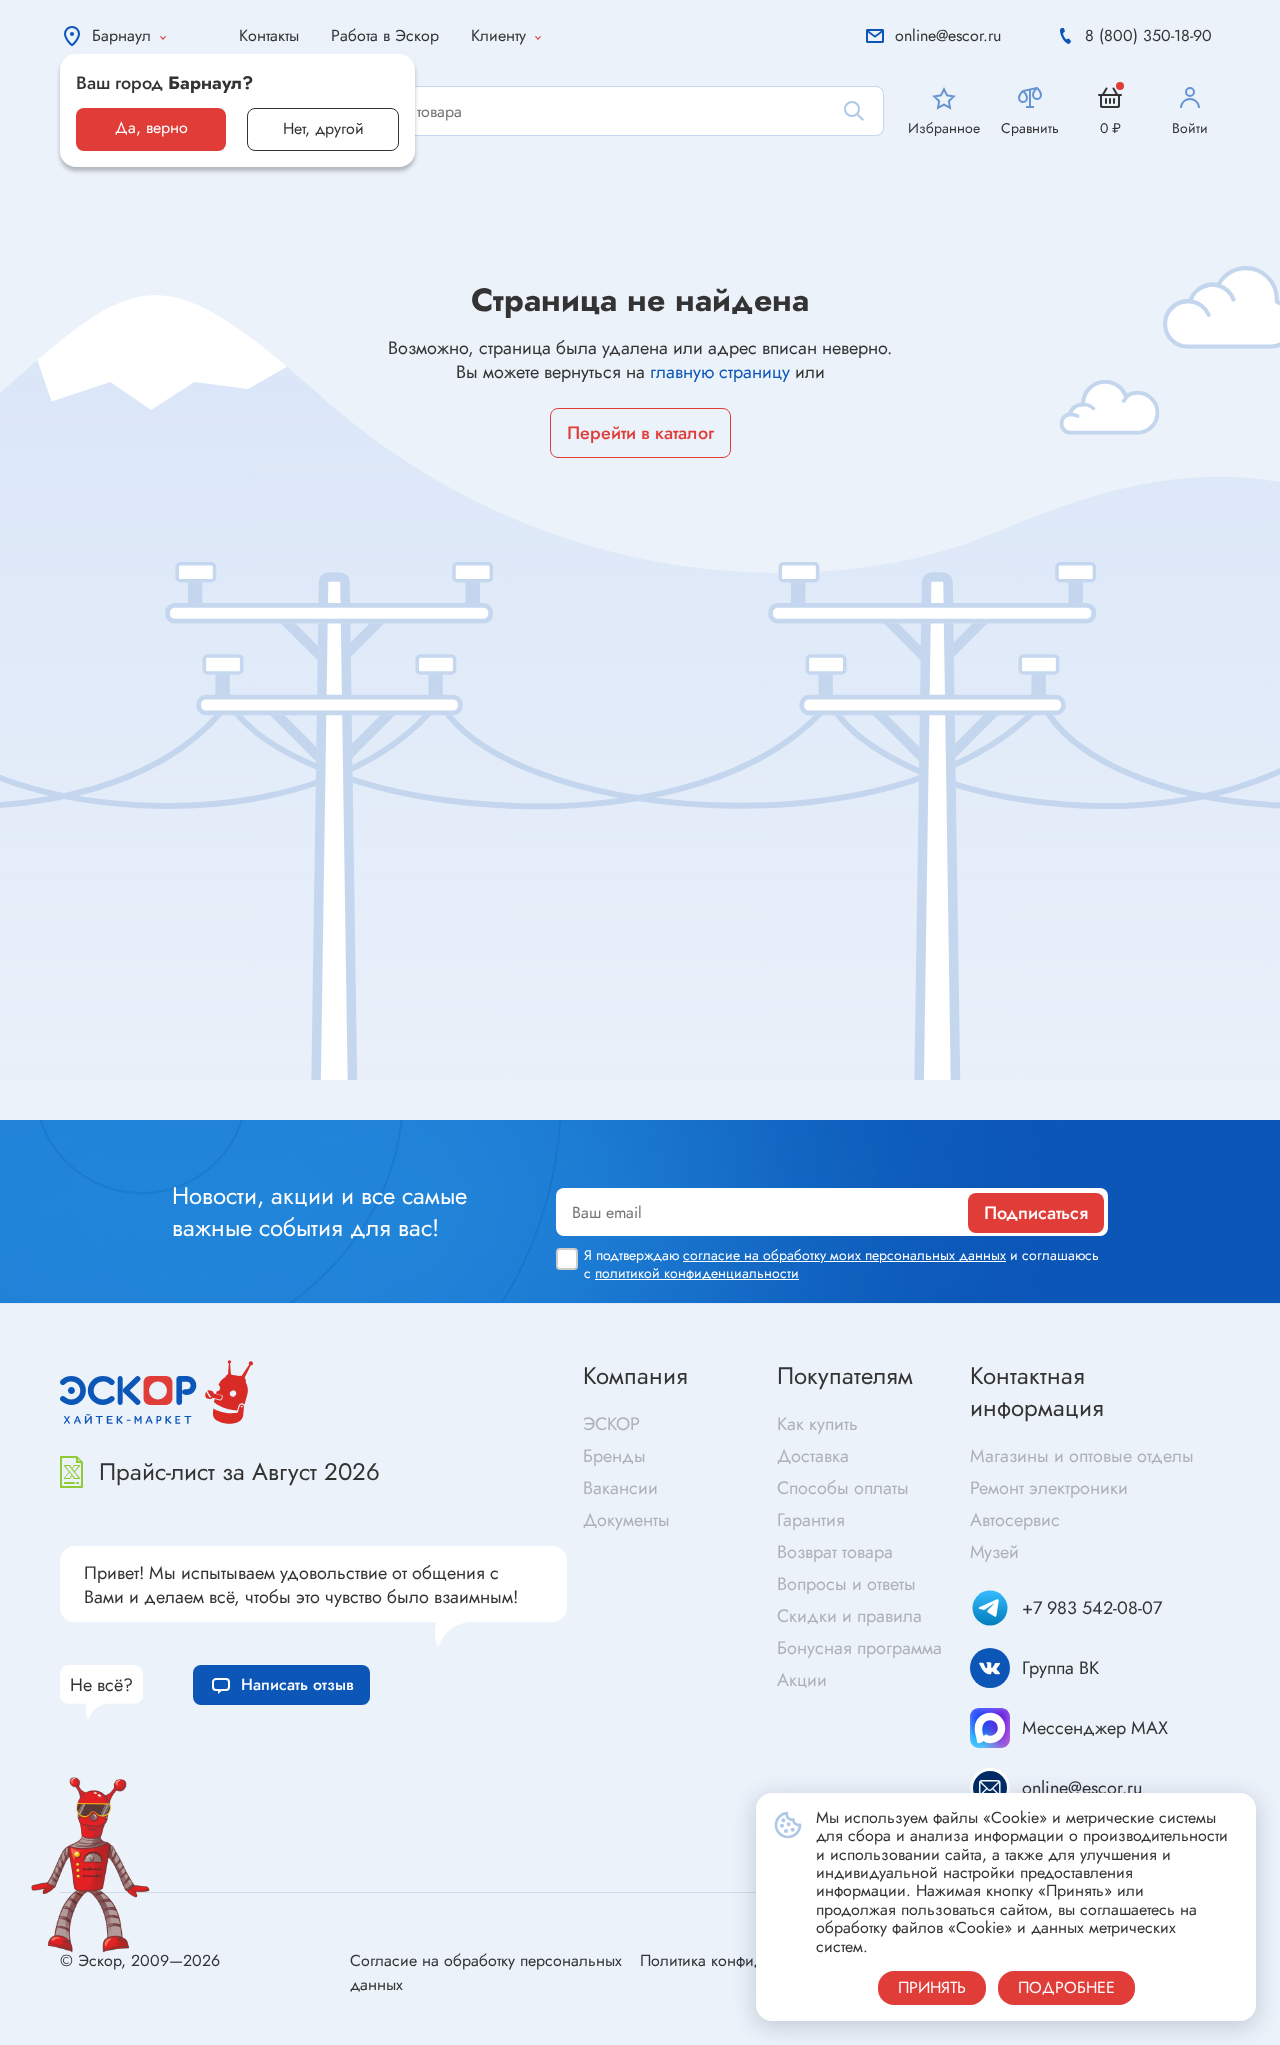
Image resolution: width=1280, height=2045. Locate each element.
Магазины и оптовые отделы (1082, 1456)
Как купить (817, 1424)
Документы (626, 1520)
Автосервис (1015, 1520)
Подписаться (1036, 1213)
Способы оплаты (843, 1488)
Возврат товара (835, 1552)
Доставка (813, 1456)
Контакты (269, 35)
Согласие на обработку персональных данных (486, 1972)
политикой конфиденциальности (697, 1273)
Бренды (614, 1456)
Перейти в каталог (640, 433)
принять (932, 1987)
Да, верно (151, 127)
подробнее (1066, 1987)
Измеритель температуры (935, 1110)
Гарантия (811, 1520)
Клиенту (498, 35)
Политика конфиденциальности (751, 1960)
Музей (994, 1552)
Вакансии (620, 1488)
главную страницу (720, 372)
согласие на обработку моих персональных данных (844, 1255)
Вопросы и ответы (846, 1584)
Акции (802, 1680)
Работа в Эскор (385, 35)
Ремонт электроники (1049, 1488)
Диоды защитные (110, 1106)
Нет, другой (323, 128)
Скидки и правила (849, 1616)
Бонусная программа (859, 1648)
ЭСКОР (611, 1424)
